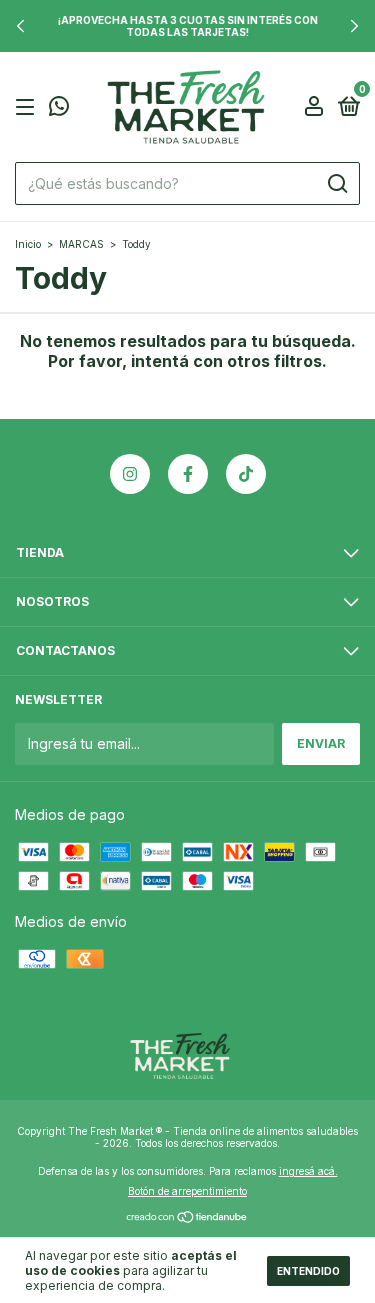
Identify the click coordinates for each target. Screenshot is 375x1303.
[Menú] (28, 107)
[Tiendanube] (187, 1218)
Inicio (28, 244)
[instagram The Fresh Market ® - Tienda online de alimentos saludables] (130, 474)
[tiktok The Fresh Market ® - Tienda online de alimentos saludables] (246, 474)
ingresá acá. (308, 1171)
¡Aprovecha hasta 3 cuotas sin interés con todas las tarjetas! (188, 26)
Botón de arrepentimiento (187, 1191)
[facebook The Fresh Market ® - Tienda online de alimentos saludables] (188, 474)
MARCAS (81, 244)
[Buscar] (336, 184)
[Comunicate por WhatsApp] (59, 108)
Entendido (308, 1271)
